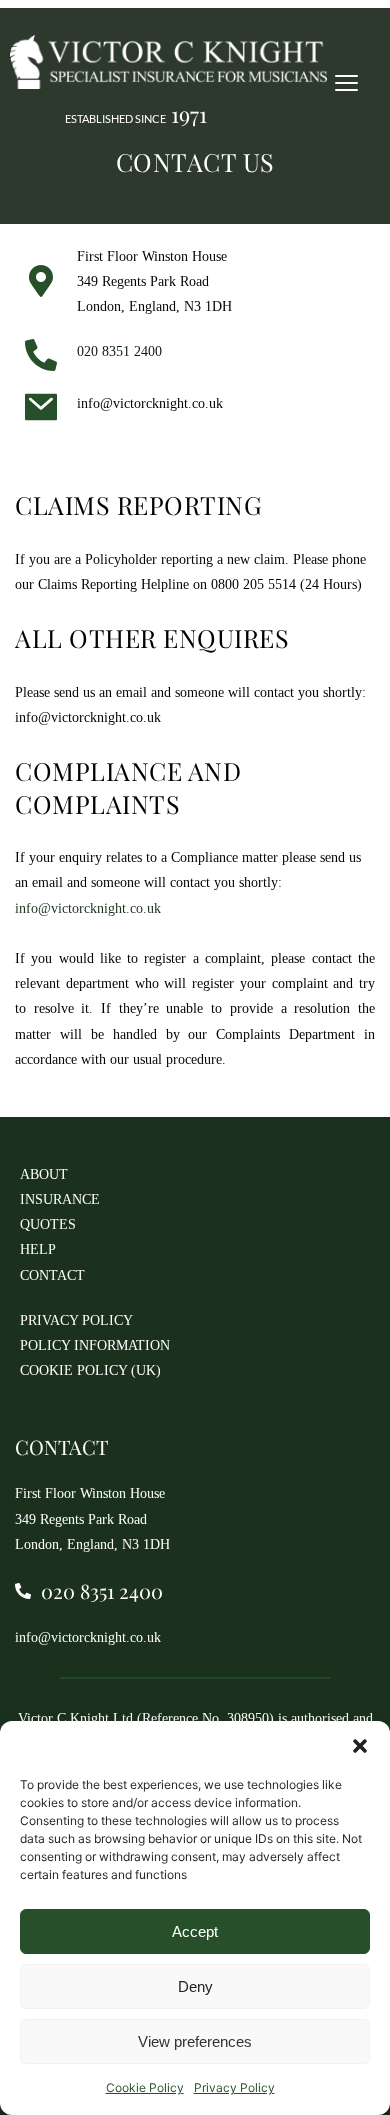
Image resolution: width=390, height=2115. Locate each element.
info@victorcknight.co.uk (88, 717)
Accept (195, 1931)
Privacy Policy (234, 2087)
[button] (360, 1746)
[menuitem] (74, 1174)
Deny (195, 1986)
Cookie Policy (145, 2087)
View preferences (195, 2041)
